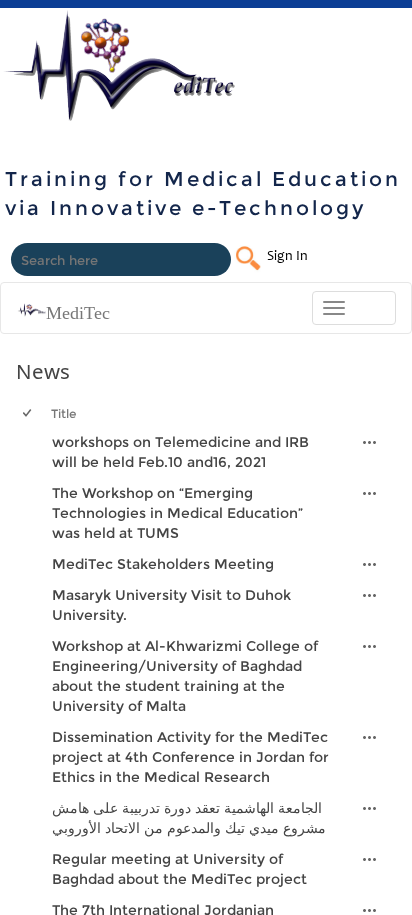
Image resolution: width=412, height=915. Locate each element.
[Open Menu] (370, 442)
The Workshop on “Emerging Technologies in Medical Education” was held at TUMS (177, 513)
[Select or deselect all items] (28, 413)
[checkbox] (26, 452)
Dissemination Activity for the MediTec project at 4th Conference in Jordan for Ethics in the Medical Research (190, 757)
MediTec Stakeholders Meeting (163, 564)
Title (63, 413)
